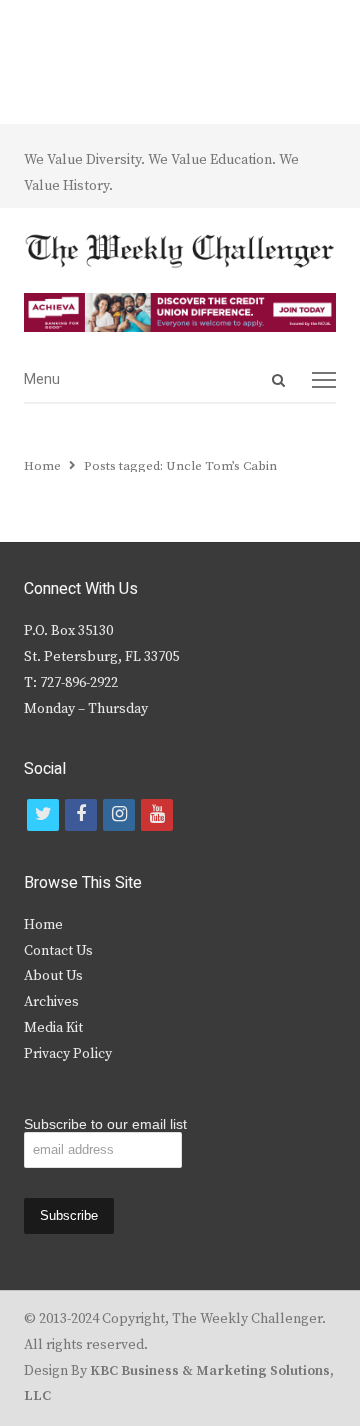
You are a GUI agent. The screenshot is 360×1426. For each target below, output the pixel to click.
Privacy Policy (68, 1054)
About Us (53, 976)
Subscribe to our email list (105, 1124)
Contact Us (58, 951)
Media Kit (53, 1028)
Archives (51, 1002)
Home (43, 925)
